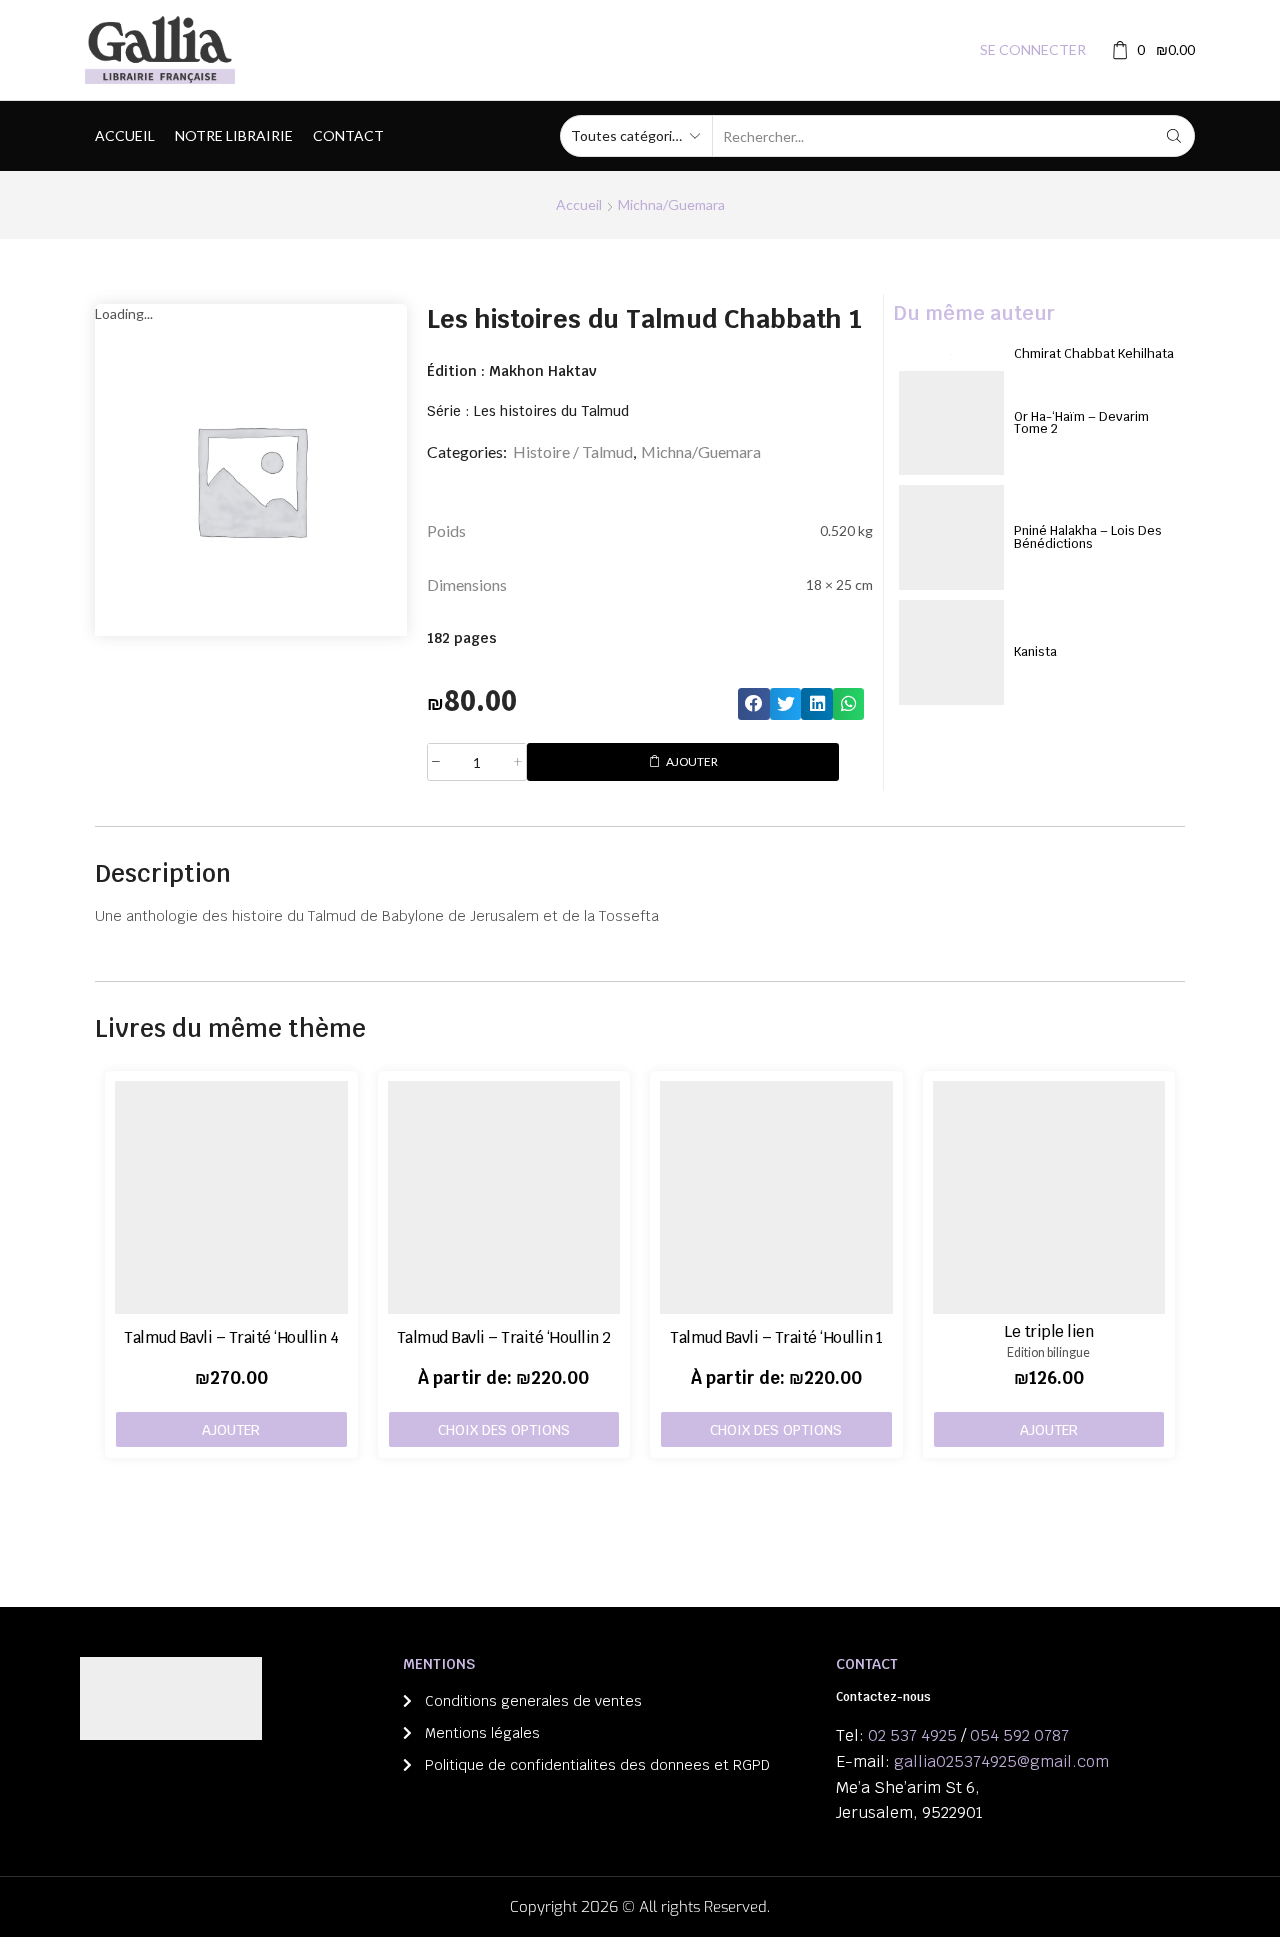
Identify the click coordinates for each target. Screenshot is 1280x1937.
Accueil (125, 135)
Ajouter (692, 761)
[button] (754, 704)
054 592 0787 (1019, 1735)
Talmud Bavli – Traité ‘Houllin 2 (504, 1337)
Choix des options (504, 1430)
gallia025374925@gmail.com (1001, 1761)
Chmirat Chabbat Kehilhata (1094, 353)
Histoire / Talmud (573, 451)
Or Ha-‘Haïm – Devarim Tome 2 (1081, 423)
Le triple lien (1048, 1331)
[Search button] (1174, 136)
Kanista (1035, 651)
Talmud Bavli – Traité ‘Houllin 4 (231, 1337)
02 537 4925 (912, 1735)
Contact (348, 135)
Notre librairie (234, 135)
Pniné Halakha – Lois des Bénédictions (1088, 537)
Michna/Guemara (671, 204)
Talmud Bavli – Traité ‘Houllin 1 (776, 1337)
